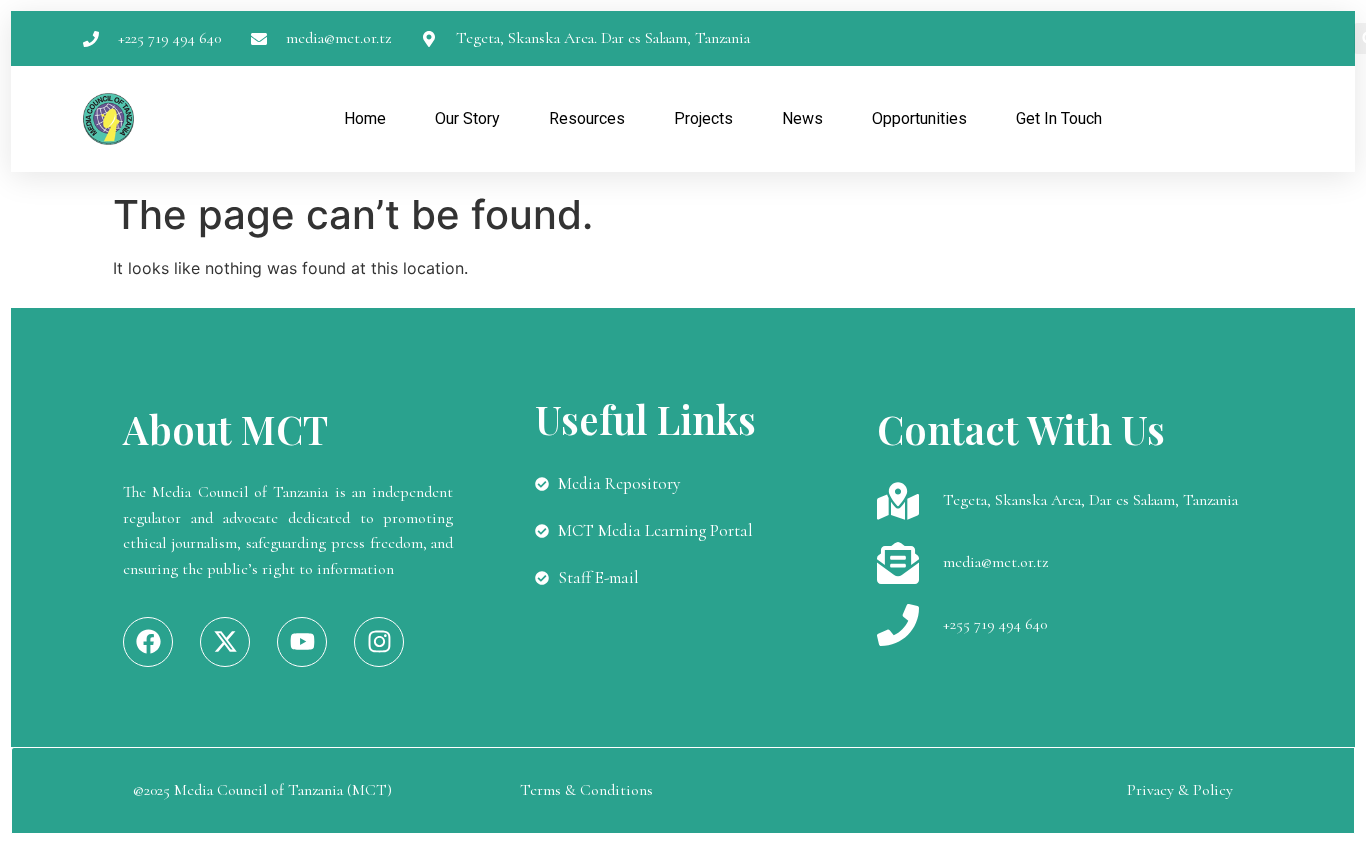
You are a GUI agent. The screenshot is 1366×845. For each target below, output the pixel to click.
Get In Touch (1059, 118)
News (802, 118)
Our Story (467, 118)
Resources (587, 118)
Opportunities (919, 118)
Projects (703, 118)
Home (365, 118)
